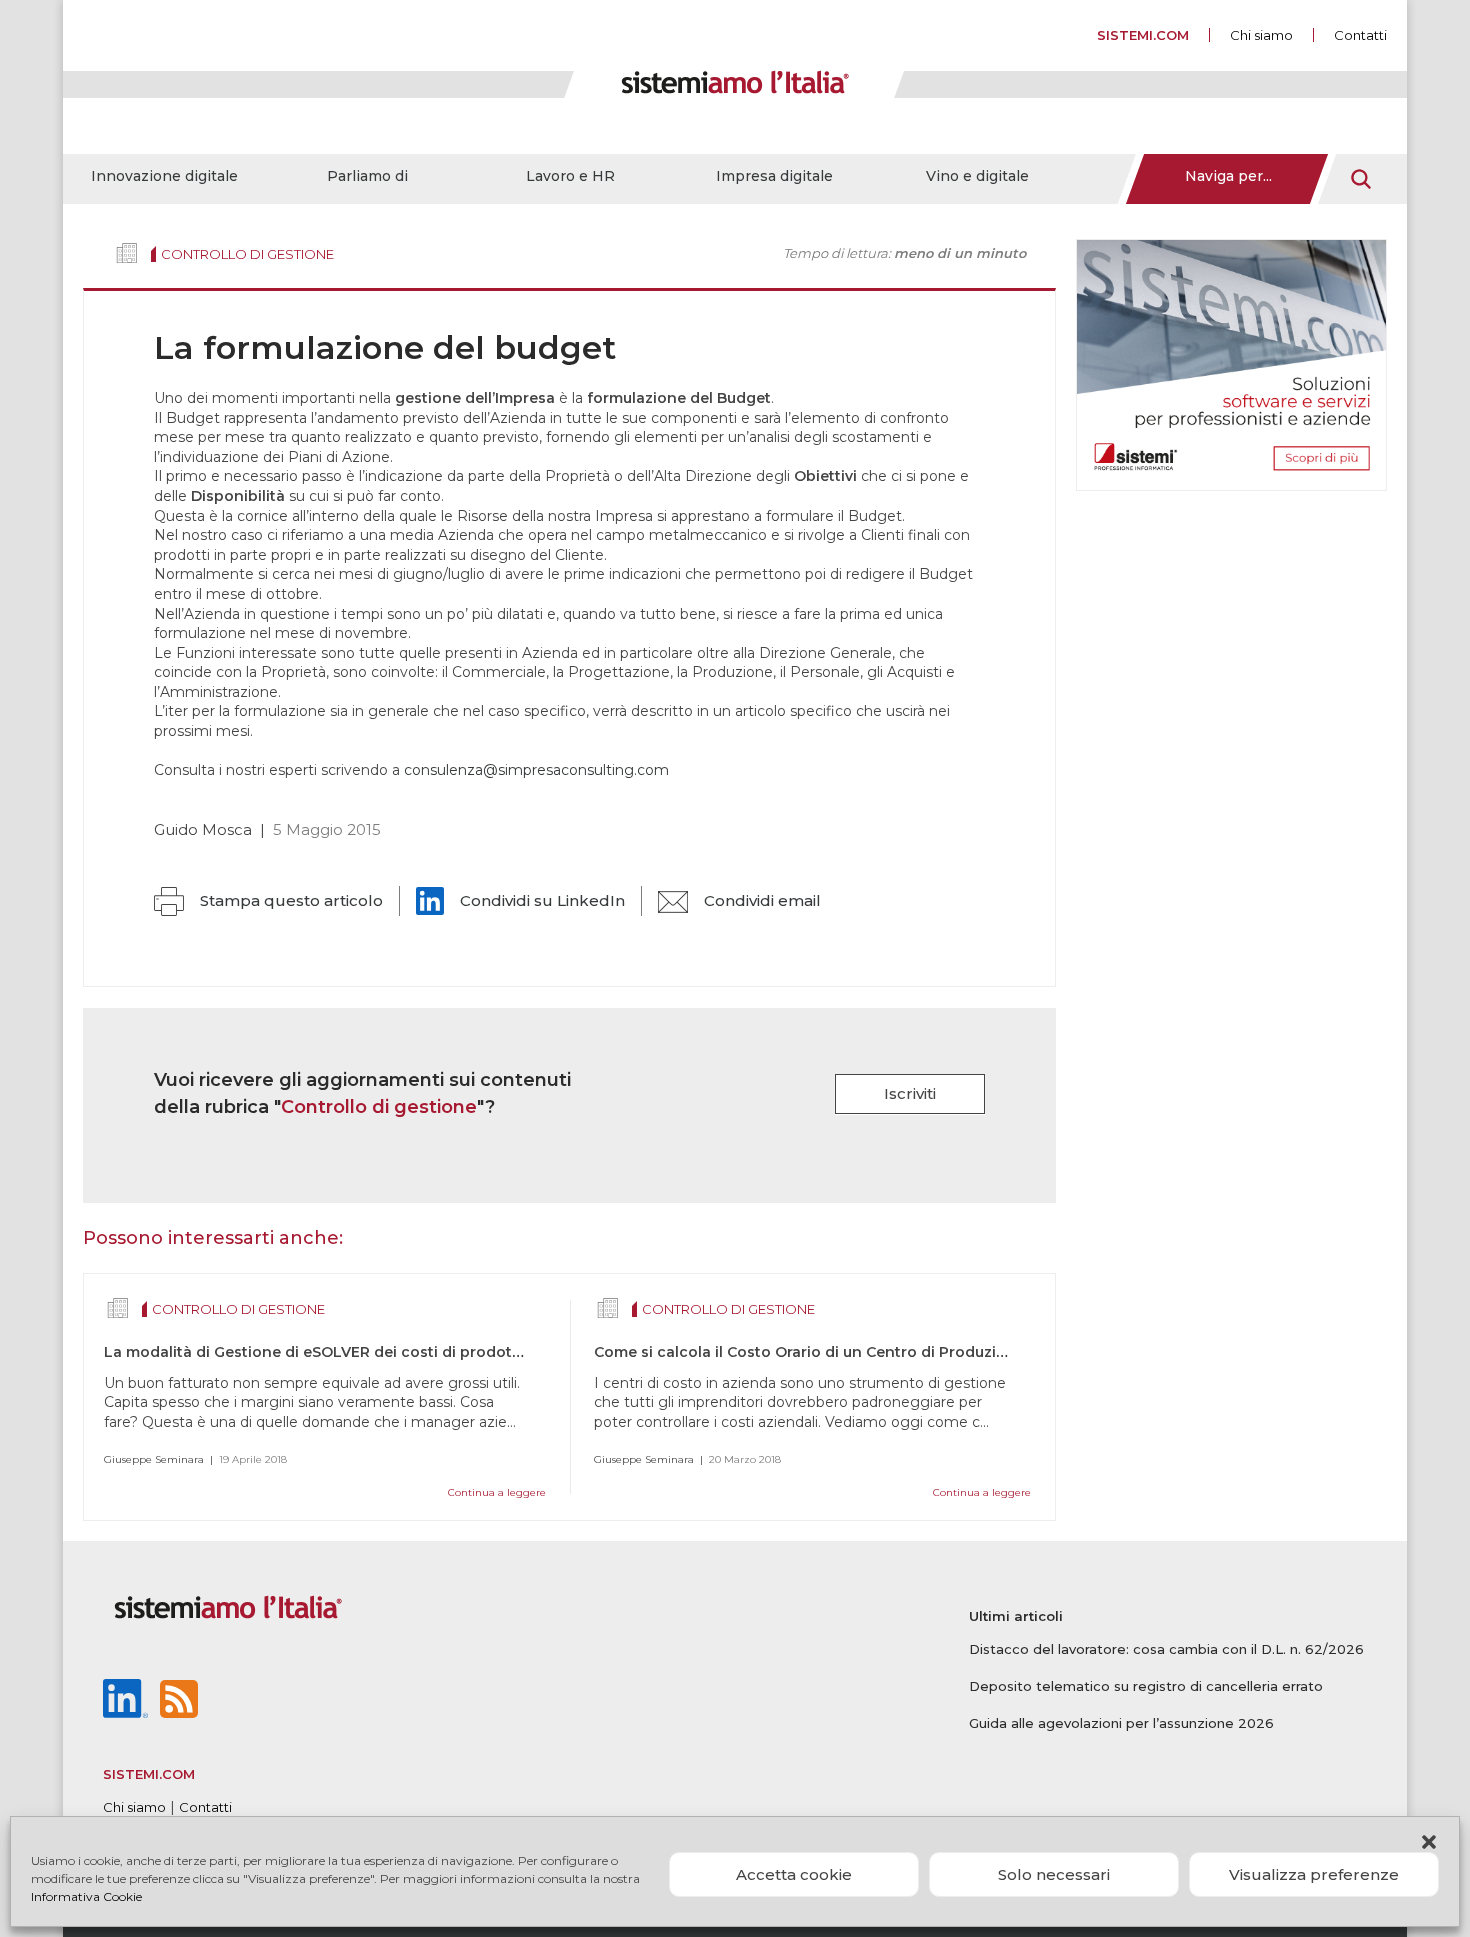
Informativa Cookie (86, 1896)
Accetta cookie (794, 1874)
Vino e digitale (977, 176)
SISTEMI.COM (1143, 35)
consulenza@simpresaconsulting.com (536, 770)
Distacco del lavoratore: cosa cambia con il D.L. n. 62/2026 (1166, 1649)
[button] (1429, 1842)
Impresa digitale (774, 176)
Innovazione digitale (164, 176)
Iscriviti (910, 1093)
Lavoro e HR (570, 176)
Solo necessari (1054, 1874)
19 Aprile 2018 (253, 1459)
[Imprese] (127, 253)
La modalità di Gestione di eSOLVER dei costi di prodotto (316, 1352)
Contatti (1360, 35)
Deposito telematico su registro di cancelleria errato (1146, 1686)
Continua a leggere (497, 1492)
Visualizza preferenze (1314, 1874)
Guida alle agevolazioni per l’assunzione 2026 (1121, 1723)
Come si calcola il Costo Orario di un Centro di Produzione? (813, 1352)
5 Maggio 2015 (327, 829)
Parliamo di (367, 176)
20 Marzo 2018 (745, 1459)
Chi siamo (1261, 35)
